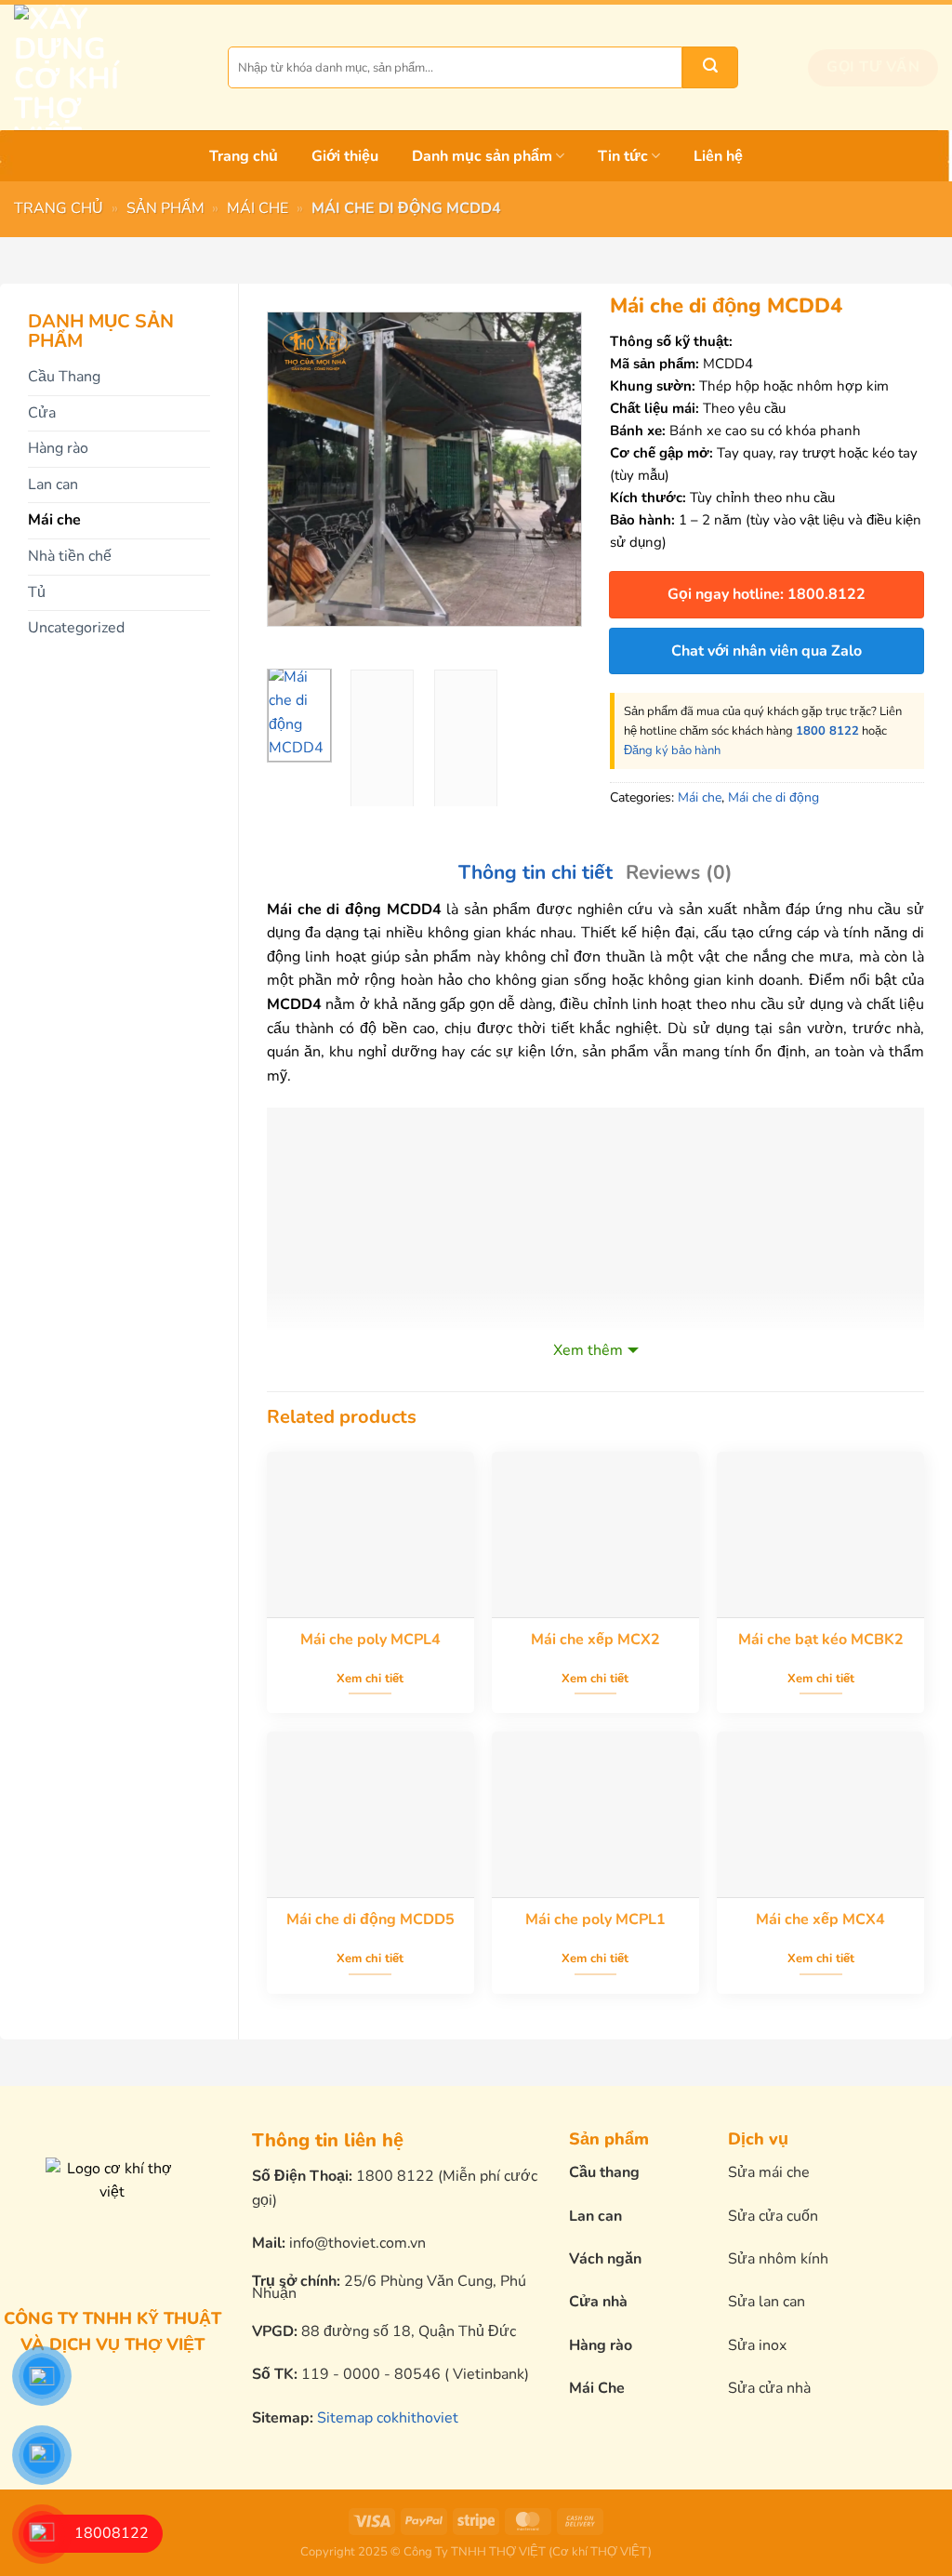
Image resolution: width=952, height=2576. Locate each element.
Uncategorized (76, 628)
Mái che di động (773, 797)
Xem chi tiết (370, 1679)
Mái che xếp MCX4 (820, 1920)
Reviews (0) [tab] (679, 872)
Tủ (37, 592)
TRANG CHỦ (59, 208)
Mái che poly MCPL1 (595, 1920)
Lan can (53, 485)
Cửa (42, 413)
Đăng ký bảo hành (672, 750)
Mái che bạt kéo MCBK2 (821, 1640)
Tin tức (623, 156)
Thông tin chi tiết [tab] (535, 872)
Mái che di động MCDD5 (370, 1920)
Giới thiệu (345, 156)
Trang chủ (244, 156)
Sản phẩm (165, 208)
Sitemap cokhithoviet (388, 2418)
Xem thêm (588, 1350)
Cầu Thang (64, 377)
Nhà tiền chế (70, 556)
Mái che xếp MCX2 (595, 1640)
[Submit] (710, 67)
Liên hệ (718, 156)
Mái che (258, 208)
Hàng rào (58, 448)
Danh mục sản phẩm (482, 156)
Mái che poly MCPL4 (370, 1640)
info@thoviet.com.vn (357, 2243)
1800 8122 (827, 731)
